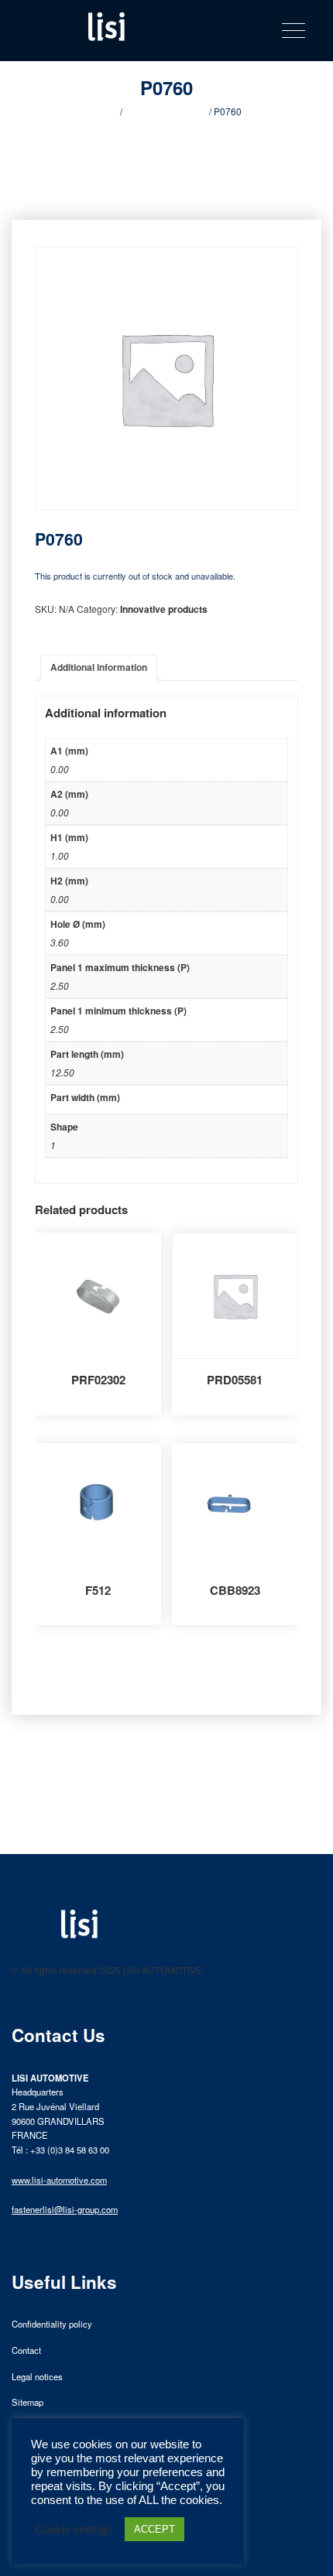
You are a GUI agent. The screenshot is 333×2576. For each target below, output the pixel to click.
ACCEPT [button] (154, 2529)
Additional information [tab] (99, 667)
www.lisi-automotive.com (59, 2180)
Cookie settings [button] (74, 2530)
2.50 (60, 985)
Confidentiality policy (52, 2324)
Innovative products (166, 111)
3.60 (60, 942)
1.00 (60, 855)
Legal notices (37, 2376)
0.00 (60, 769)
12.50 (62, 1072)
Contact (26, 2350)
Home (105, 111)
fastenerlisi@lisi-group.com (65, 2209)
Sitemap (27, 2402)
